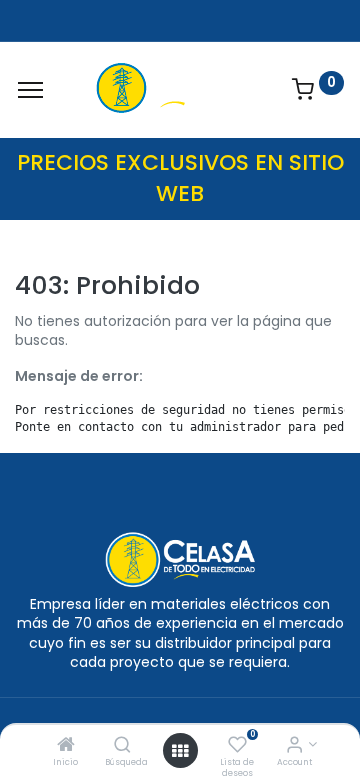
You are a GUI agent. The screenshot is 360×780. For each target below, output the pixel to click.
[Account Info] (294, 746)
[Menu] (30, 90)
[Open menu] (180, 751)
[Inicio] (66, 746)
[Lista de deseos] (237, 746)
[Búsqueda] (122, 746)
